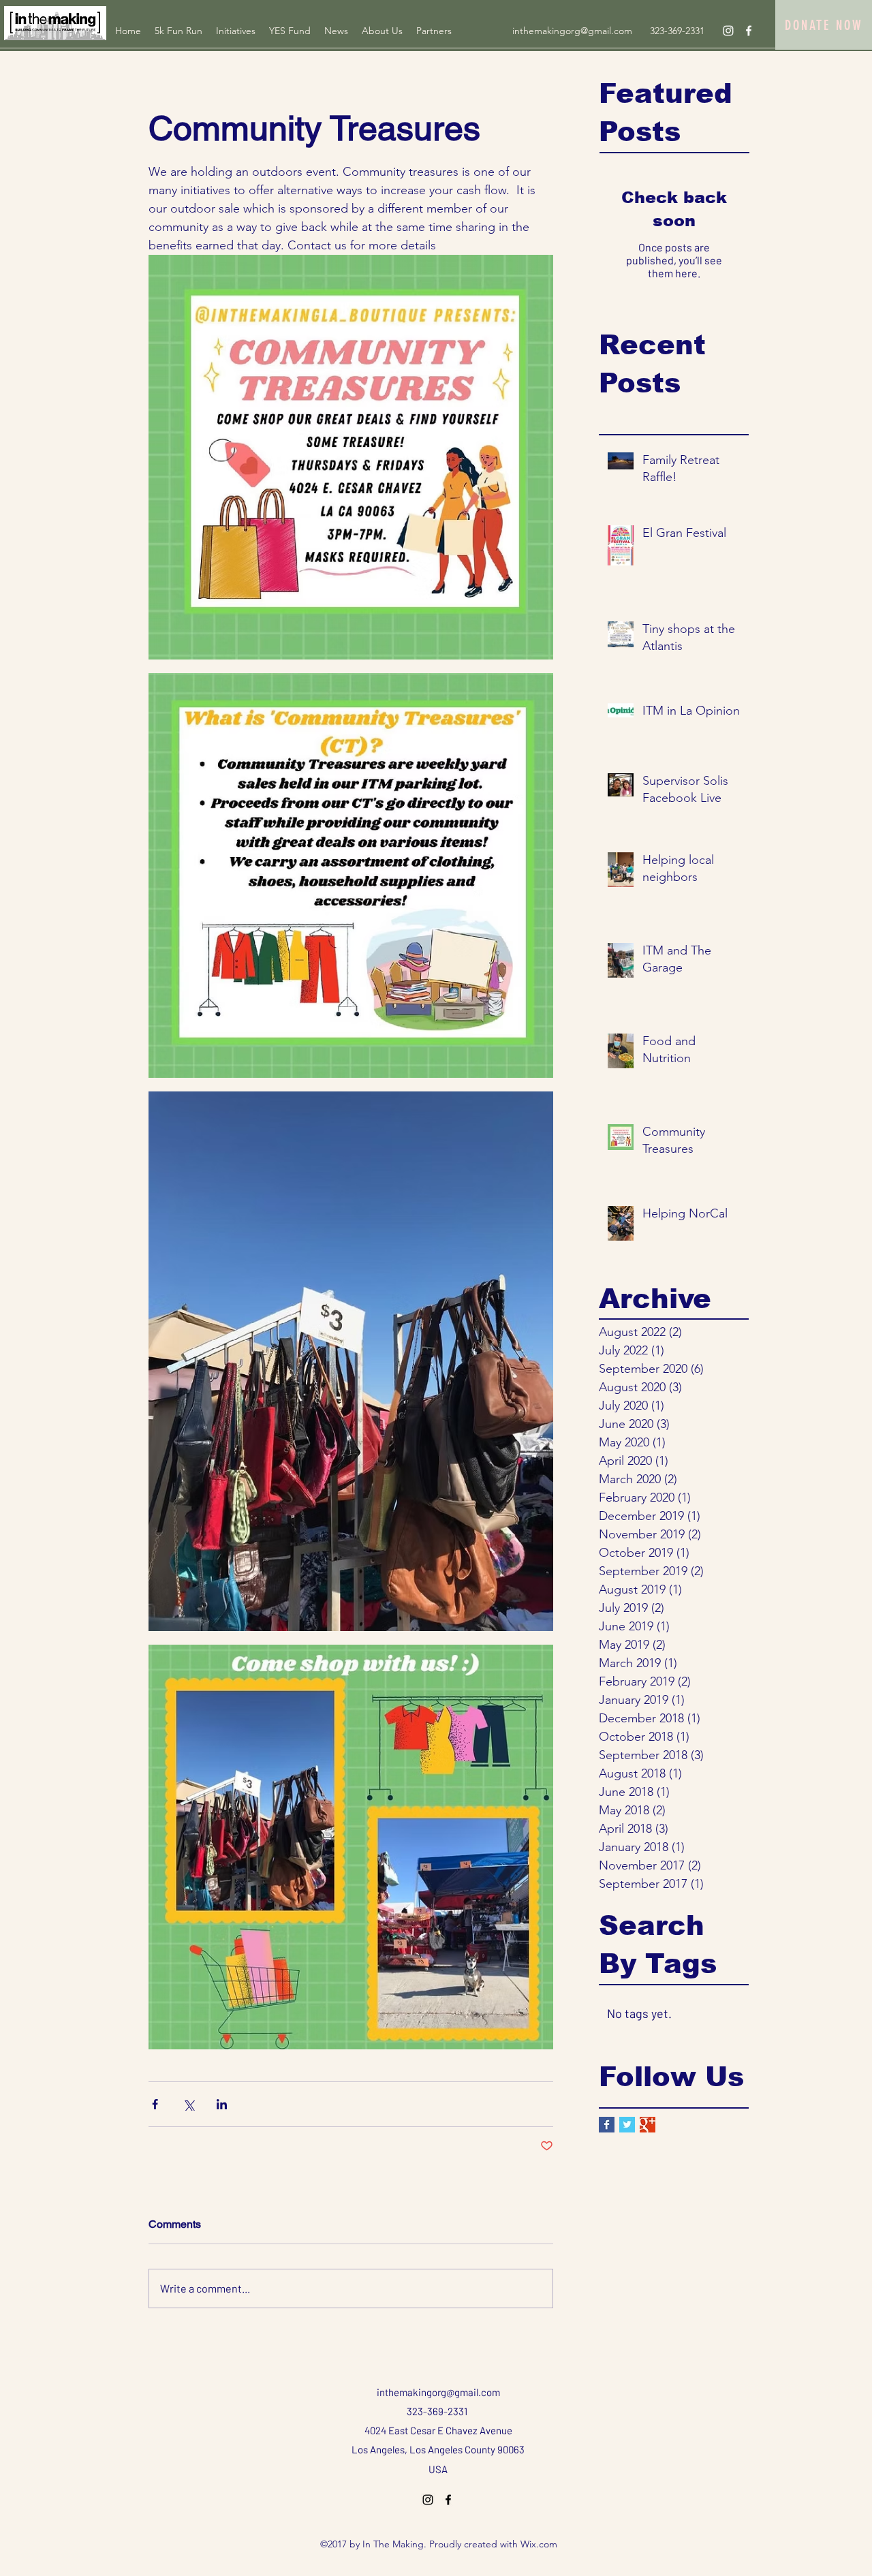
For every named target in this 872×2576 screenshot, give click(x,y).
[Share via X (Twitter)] (188, 2104)
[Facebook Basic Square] (607, 2125)
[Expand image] (351, 457)
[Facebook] (749, 31)
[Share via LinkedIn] (222, 2104)
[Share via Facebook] (155, 2104)
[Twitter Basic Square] (627, 2125)
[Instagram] (728, 31)
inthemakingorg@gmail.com (572, 31)
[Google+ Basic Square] (648, 2125)
